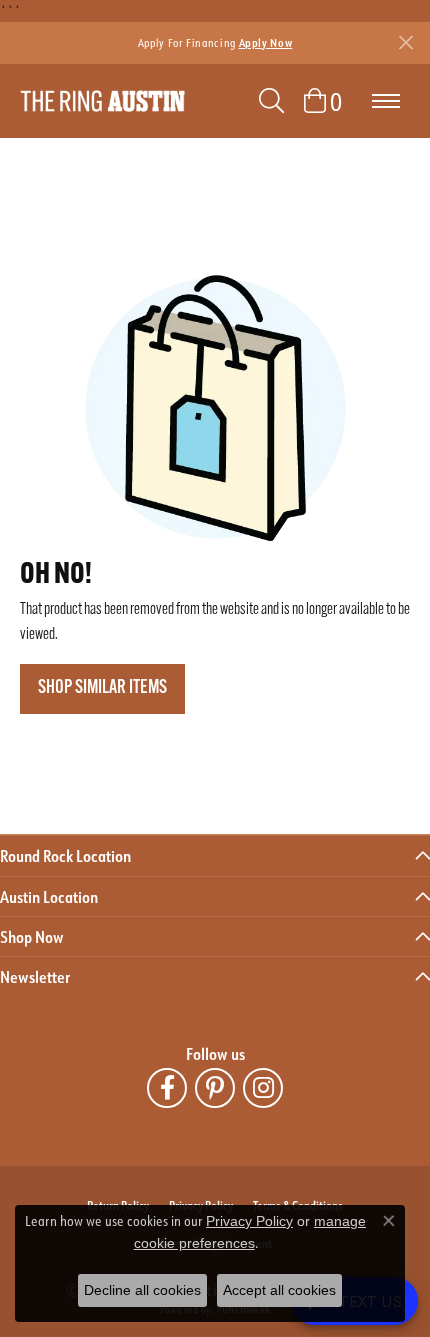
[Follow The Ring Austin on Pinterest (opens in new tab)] (215, 1088)
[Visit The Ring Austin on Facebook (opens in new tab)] (167, 1088)
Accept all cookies (279, 1290)
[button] (271, 101)
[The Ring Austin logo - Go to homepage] (102, 101)
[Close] (405, 42)
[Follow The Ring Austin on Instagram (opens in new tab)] (263, 1088)
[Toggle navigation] (386, 101)
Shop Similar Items (102, 688)
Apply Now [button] (266, 42)
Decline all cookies (142, 1290)
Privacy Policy (249, 1221)
